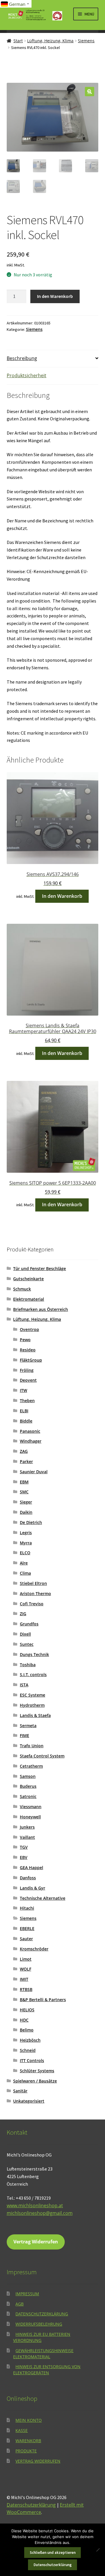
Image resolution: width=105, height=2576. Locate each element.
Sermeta (28, 1726)
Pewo (25, 1340)
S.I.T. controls (33, 1675)
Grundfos (29, 1624)
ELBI (24, 1411)
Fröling (27, 1370)
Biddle (26, 1421)
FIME (24, 1735)
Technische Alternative (43, 1898)
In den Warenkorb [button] (62, 896)
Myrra (26, 1543)
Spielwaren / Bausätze (35, 2081)
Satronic (28, 1796)
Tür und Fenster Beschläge (40, 1268)
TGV (24, 1847)
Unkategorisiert (29, 2101)
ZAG (24, 1451)
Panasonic (30, 1431)
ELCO (25, 1553)
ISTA (24, 1685)
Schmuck (22, 1289)
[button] (90, 92)
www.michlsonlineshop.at (35, 2206)
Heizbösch (30, 2040)
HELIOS (27, 2010)
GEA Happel (32, 1868)
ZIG (23, 1614)
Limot (26, 1959)
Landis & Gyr (33, 1888)
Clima (25, 1573)
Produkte (26, 2451)
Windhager (31, 1441)
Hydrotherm (32, 1705)
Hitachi (27, 1908)
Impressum (27, 2294)
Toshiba (28, 1665)
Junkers (27, 1827)
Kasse (22, 2430)
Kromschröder (34, 1949)
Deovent (28, 1380)
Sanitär (20, 2091)
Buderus (28, 1786)
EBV (24, 1857)
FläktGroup (31, 1360)
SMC (24, 1492)
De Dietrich (31, 1522)
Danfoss (28, 1878)
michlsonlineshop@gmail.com (40, 2213)
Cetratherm (31, 1766)
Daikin (26, 1512)
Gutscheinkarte (28, 1279)
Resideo (28, 1350)
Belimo (27, 2030)
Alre (24, 1563)
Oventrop (29, 1329)
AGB (20, 2304)
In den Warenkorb (55, 296)
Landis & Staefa (35, 1715)
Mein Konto (29, 2420)
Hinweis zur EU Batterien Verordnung (42, 2337)
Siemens (86, 41)
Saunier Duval (34, 1472)
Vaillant (27, 1837)
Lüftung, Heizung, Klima (50, 41)
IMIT (24, 1979)
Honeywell (30, 1817)
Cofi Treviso (32, 1604)
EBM (24, 1482)
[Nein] (98, 2550)
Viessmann (31, 1807)
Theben (27, 1401)
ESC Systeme (33, 1695)
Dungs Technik (34, 1654)
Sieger (26, 1502)
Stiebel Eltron (33, 1583)
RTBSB (26, 1989)
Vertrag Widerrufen (36, 2242)
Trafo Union (32, 1746)
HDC (24, 2020)
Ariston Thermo (35, 1593)
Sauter (26, 1939)
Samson (28, 1776)
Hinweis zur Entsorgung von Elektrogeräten (47, 2370)
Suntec (27, 1644)
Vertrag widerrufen (38, 2461)
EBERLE (27, 1928)
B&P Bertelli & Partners (43, 2000)
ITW (23, 1390)
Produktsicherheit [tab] (27, 375)
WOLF (26, 1969)
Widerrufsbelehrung (39, 2324)
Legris (26, 1533)
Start (18, 41)
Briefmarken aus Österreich (41, 1309)
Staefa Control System (42, 1756)
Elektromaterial (29, 1299)
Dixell (25, 1634)
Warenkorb (28, 2441)
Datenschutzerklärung (42, 2314)
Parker (26, 1461)
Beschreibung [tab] (22, 358)
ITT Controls (32, 2060)
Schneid (28, 2050)
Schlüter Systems (37, 2071)
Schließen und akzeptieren (53, 2553)
